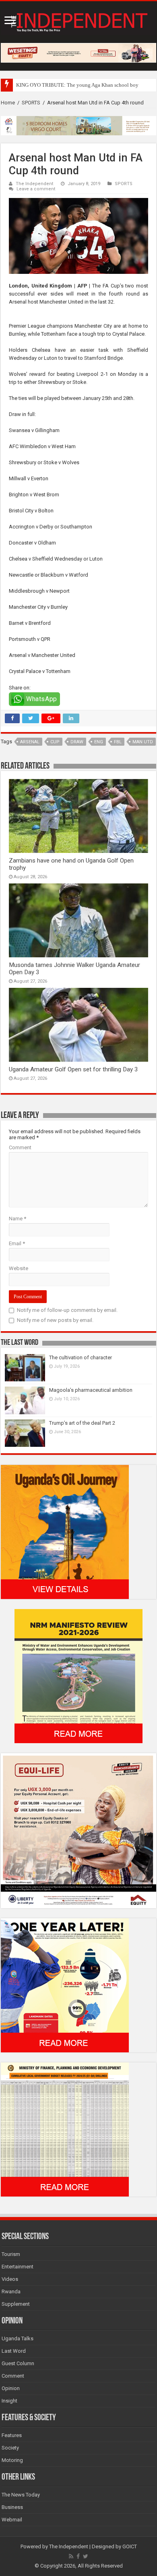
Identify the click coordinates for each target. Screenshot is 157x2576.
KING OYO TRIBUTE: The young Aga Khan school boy (77, 85)
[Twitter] (86, 2556)
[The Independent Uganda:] (78, 20)
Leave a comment (36, 189)
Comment (20, 1147)
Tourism (11, 2254)
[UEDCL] (65, 1985)
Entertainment (18, 2267)
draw (77, 742)
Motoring (12, 2460)
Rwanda (11, 2291)
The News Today (21, 2495)
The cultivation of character (81, 1357)
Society (10, 2448)
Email (17, 1243)
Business (12, 2507)
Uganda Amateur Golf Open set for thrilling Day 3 (73, 1069)
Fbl (118, 742)
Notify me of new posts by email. (55, 1320)
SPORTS (31, 103)
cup (55, 742)
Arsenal (30, 742)
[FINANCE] (65, 2129)
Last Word (14, 2351)
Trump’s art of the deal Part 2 (82, 1423)
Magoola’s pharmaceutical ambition (91, 1390)
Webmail (12, 2520)
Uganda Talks (18, 2338)
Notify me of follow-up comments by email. (67, 1310)
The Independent (35, 184)
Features (12, 2435)
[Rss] (71, 2556)
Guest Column (18, 2363)
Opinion (11, 2388)
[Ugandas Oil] (65, 1531)
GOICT (130, 2546)
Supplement (16, 2304)
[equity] (78, 1830)
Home (8, 103)
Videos (10, 2279)
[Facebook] (78, 2556)
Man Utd (143, 742)
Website (19, 1268)
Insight (9, 2401)
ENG (99, 742)
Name (18, 1219)
